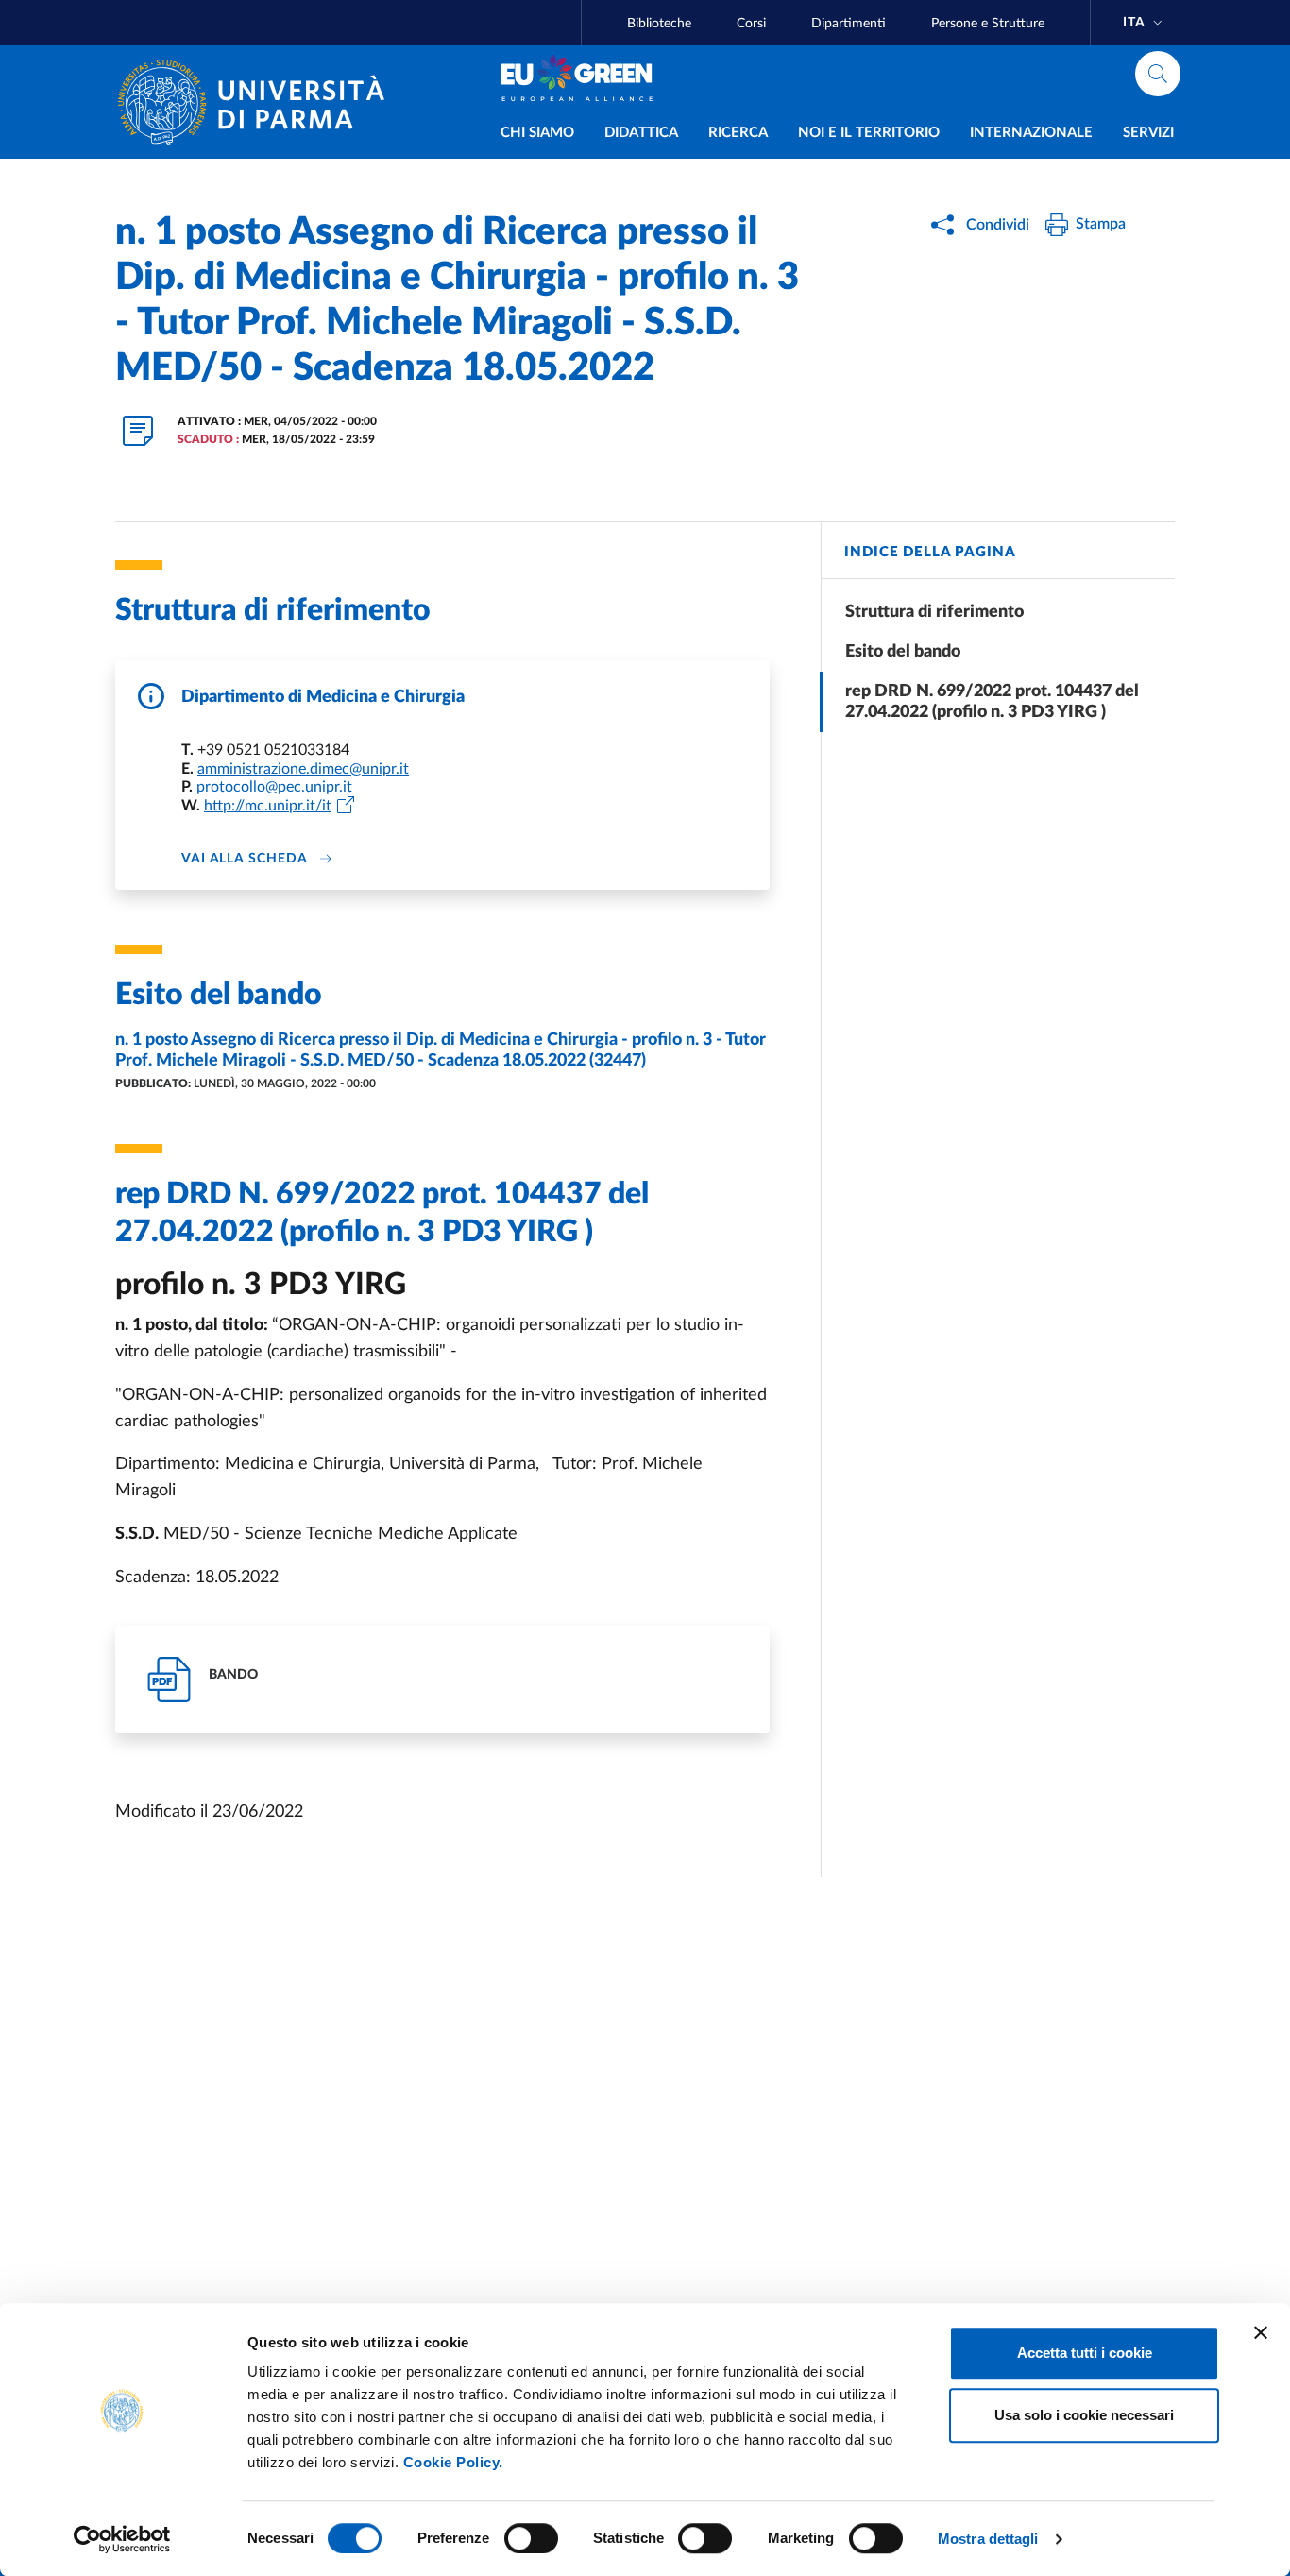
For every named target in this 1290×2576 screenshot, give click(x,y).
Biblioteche (659, 24)
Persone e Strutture (988, 24)
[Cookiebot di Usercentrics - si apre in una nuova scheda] (122, 2539)
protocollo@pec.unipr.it (274, 787)
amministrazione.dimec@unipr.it (303, 769)
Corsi (751, 24)
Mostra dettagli (988, 2539)
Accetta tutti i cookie (1085, 2353)
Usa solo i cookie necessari (1084, 2415)
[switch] (531, 2538)
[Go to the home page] (259, 102)
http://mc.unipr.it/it (268, 806)
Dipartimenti (849, 24)
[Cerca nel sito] (1158, 74)
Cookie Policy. (453, 2462)
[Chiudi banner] (1261, 2332)
